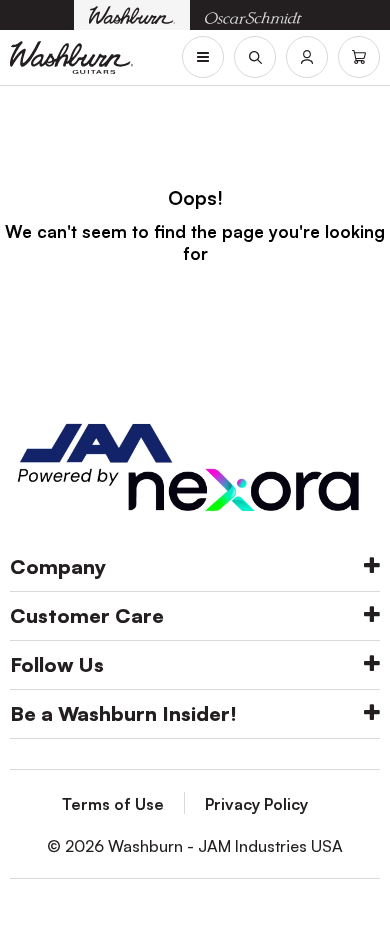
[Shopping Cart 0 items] (359, 57)
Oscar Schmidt (253, 15)
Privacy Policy (256, 804)
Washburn (132, 15)
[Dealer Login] (307, 57)
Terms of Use (113, 804)
